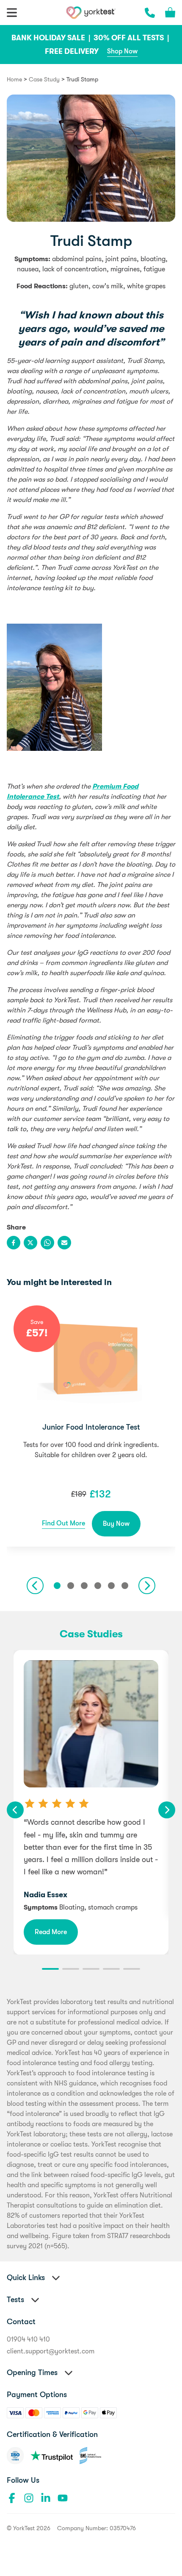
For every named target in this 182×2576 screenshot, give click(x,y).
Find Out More (63, 1523)
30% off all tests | (132, 38)
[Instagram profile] (29, 2498)
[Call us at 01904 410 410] (150, 13)
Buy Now (116, 1524)
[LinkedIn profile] (46, 2498)
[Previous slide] (35, 1586)
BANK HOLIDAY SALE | (52, 38)
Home (14, 79)
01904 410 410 (28, 2339)
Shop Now (122, 51)
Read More (51, 1932)
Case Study (44, 79)
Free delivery (72, 51)
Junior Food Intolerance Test (91, 1427)
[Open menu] (12, 13)
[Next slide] (147, 1586)
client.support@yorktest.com (51, 2351)
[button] (57, 1586)
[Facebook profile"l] (12, 2498)
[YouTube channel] (63, 2498)
